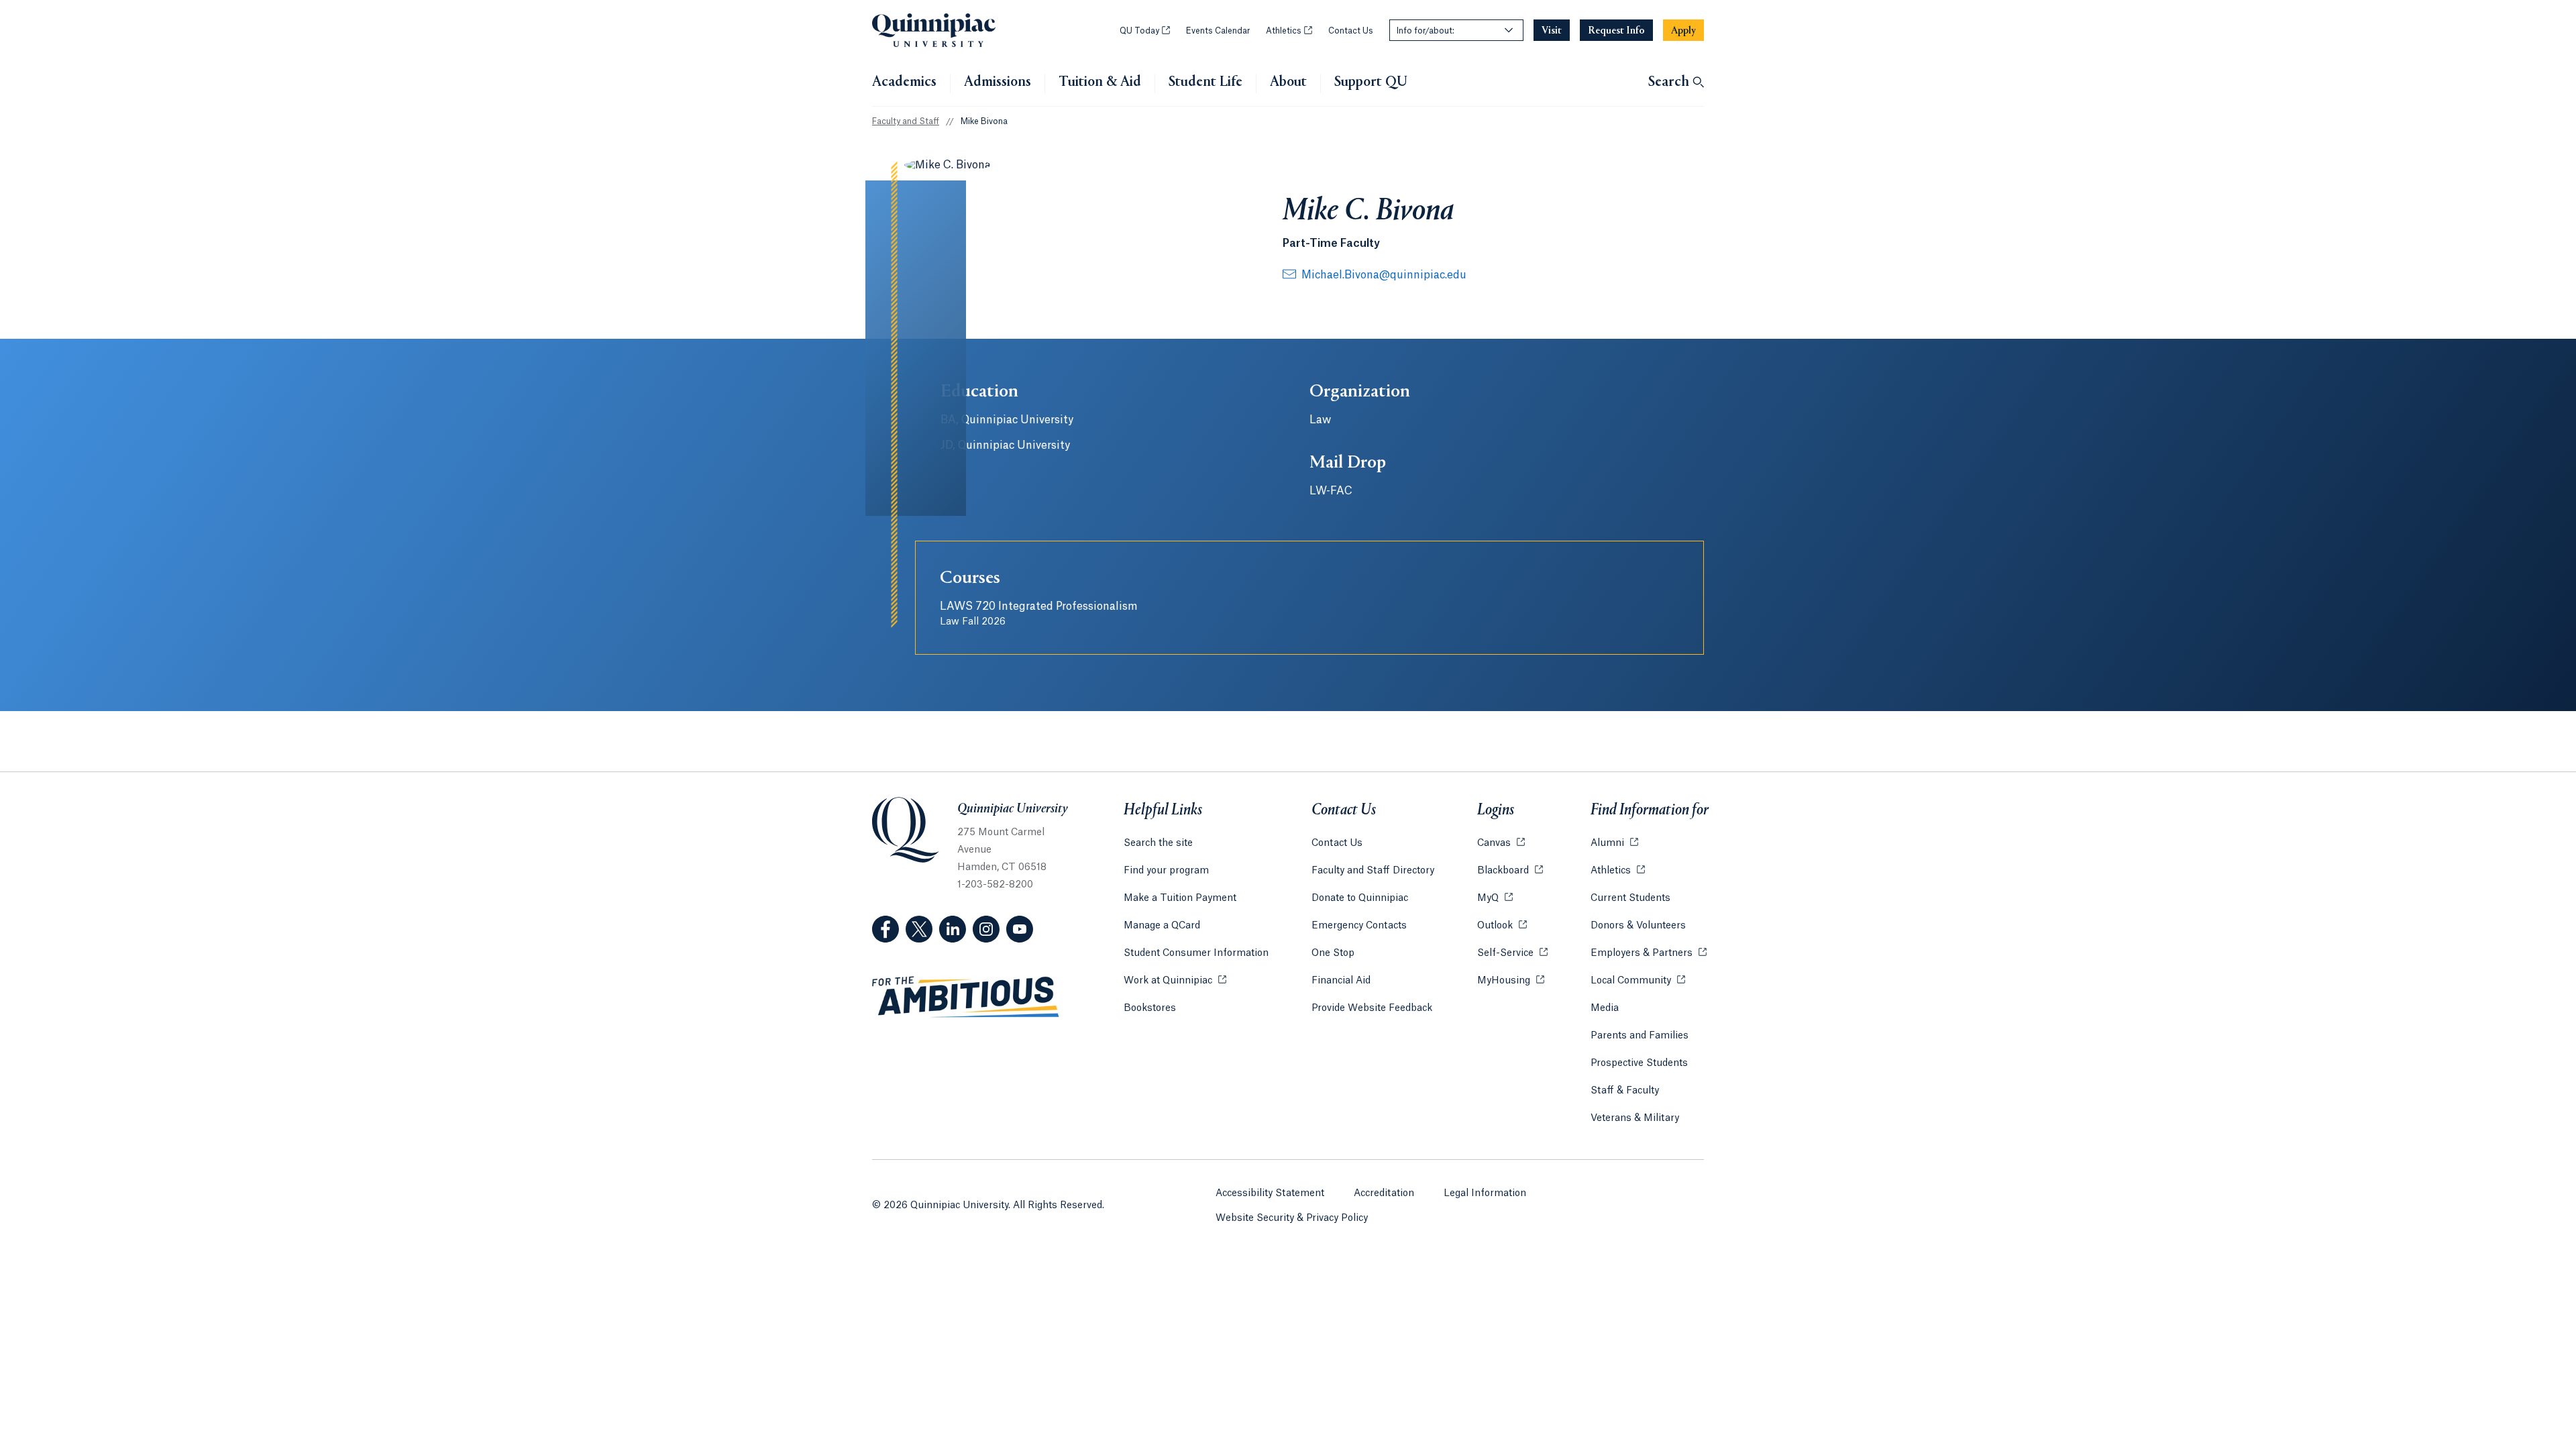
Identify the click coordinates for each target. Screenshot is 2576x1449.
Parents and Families (1640, 1036)
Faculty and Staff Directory (1373, 871)
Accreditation (1384, 1193)
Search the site (1158, 843)
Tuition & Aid (1100, 83)
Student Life (1205, 83)
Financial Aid (1341, 981)
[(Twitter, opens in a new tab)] (919, 929)
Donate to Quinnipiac (1360, 898)
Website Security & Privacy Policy (1292, 1218)
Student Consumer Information (1196, 953)
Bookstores (1150, 1008)
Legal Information (1485, 1193)
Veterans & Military (1635, 1118)
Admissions (998, 83)
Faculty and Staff (906, 121)
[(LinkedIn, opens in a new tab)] (953, 929)
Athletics (1289, 31)
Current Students (1630, 898)
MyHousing (1511, 981)
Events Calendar (1218, 31)
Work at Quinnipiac (1175, 981)
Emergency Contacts (1359, 926)
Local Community (1638, 981)
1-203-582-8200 (995, 885)
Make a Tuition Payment (1180, 898)
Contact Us (1351, 31)
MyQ (1495, 898)
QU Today (1145, 31)
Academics (904, 83)
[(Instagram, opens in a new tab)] (986, 929)
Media (1605, 1008)
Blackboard (1510, 871)
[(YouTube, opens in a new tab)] (1020, 929)
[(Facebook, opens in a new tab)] (885, 929)
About (1288, 83)
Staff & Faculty (1625, 1091)
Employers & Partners (1649, 953)
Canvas (1501, 843)
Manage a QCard (1162, 926)
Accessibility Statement (1270, 1193)
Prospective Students (1639, 1063)
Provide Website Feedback (1372, 1008)
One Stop (1333, 953)
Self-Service (1512, 953)
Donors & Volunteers (1638, 926)
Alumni (1614, 843)
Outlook (1502, 926)
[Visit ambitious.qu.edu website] (966, 998)
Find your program (1166, 871)
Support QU (1371, 83)
